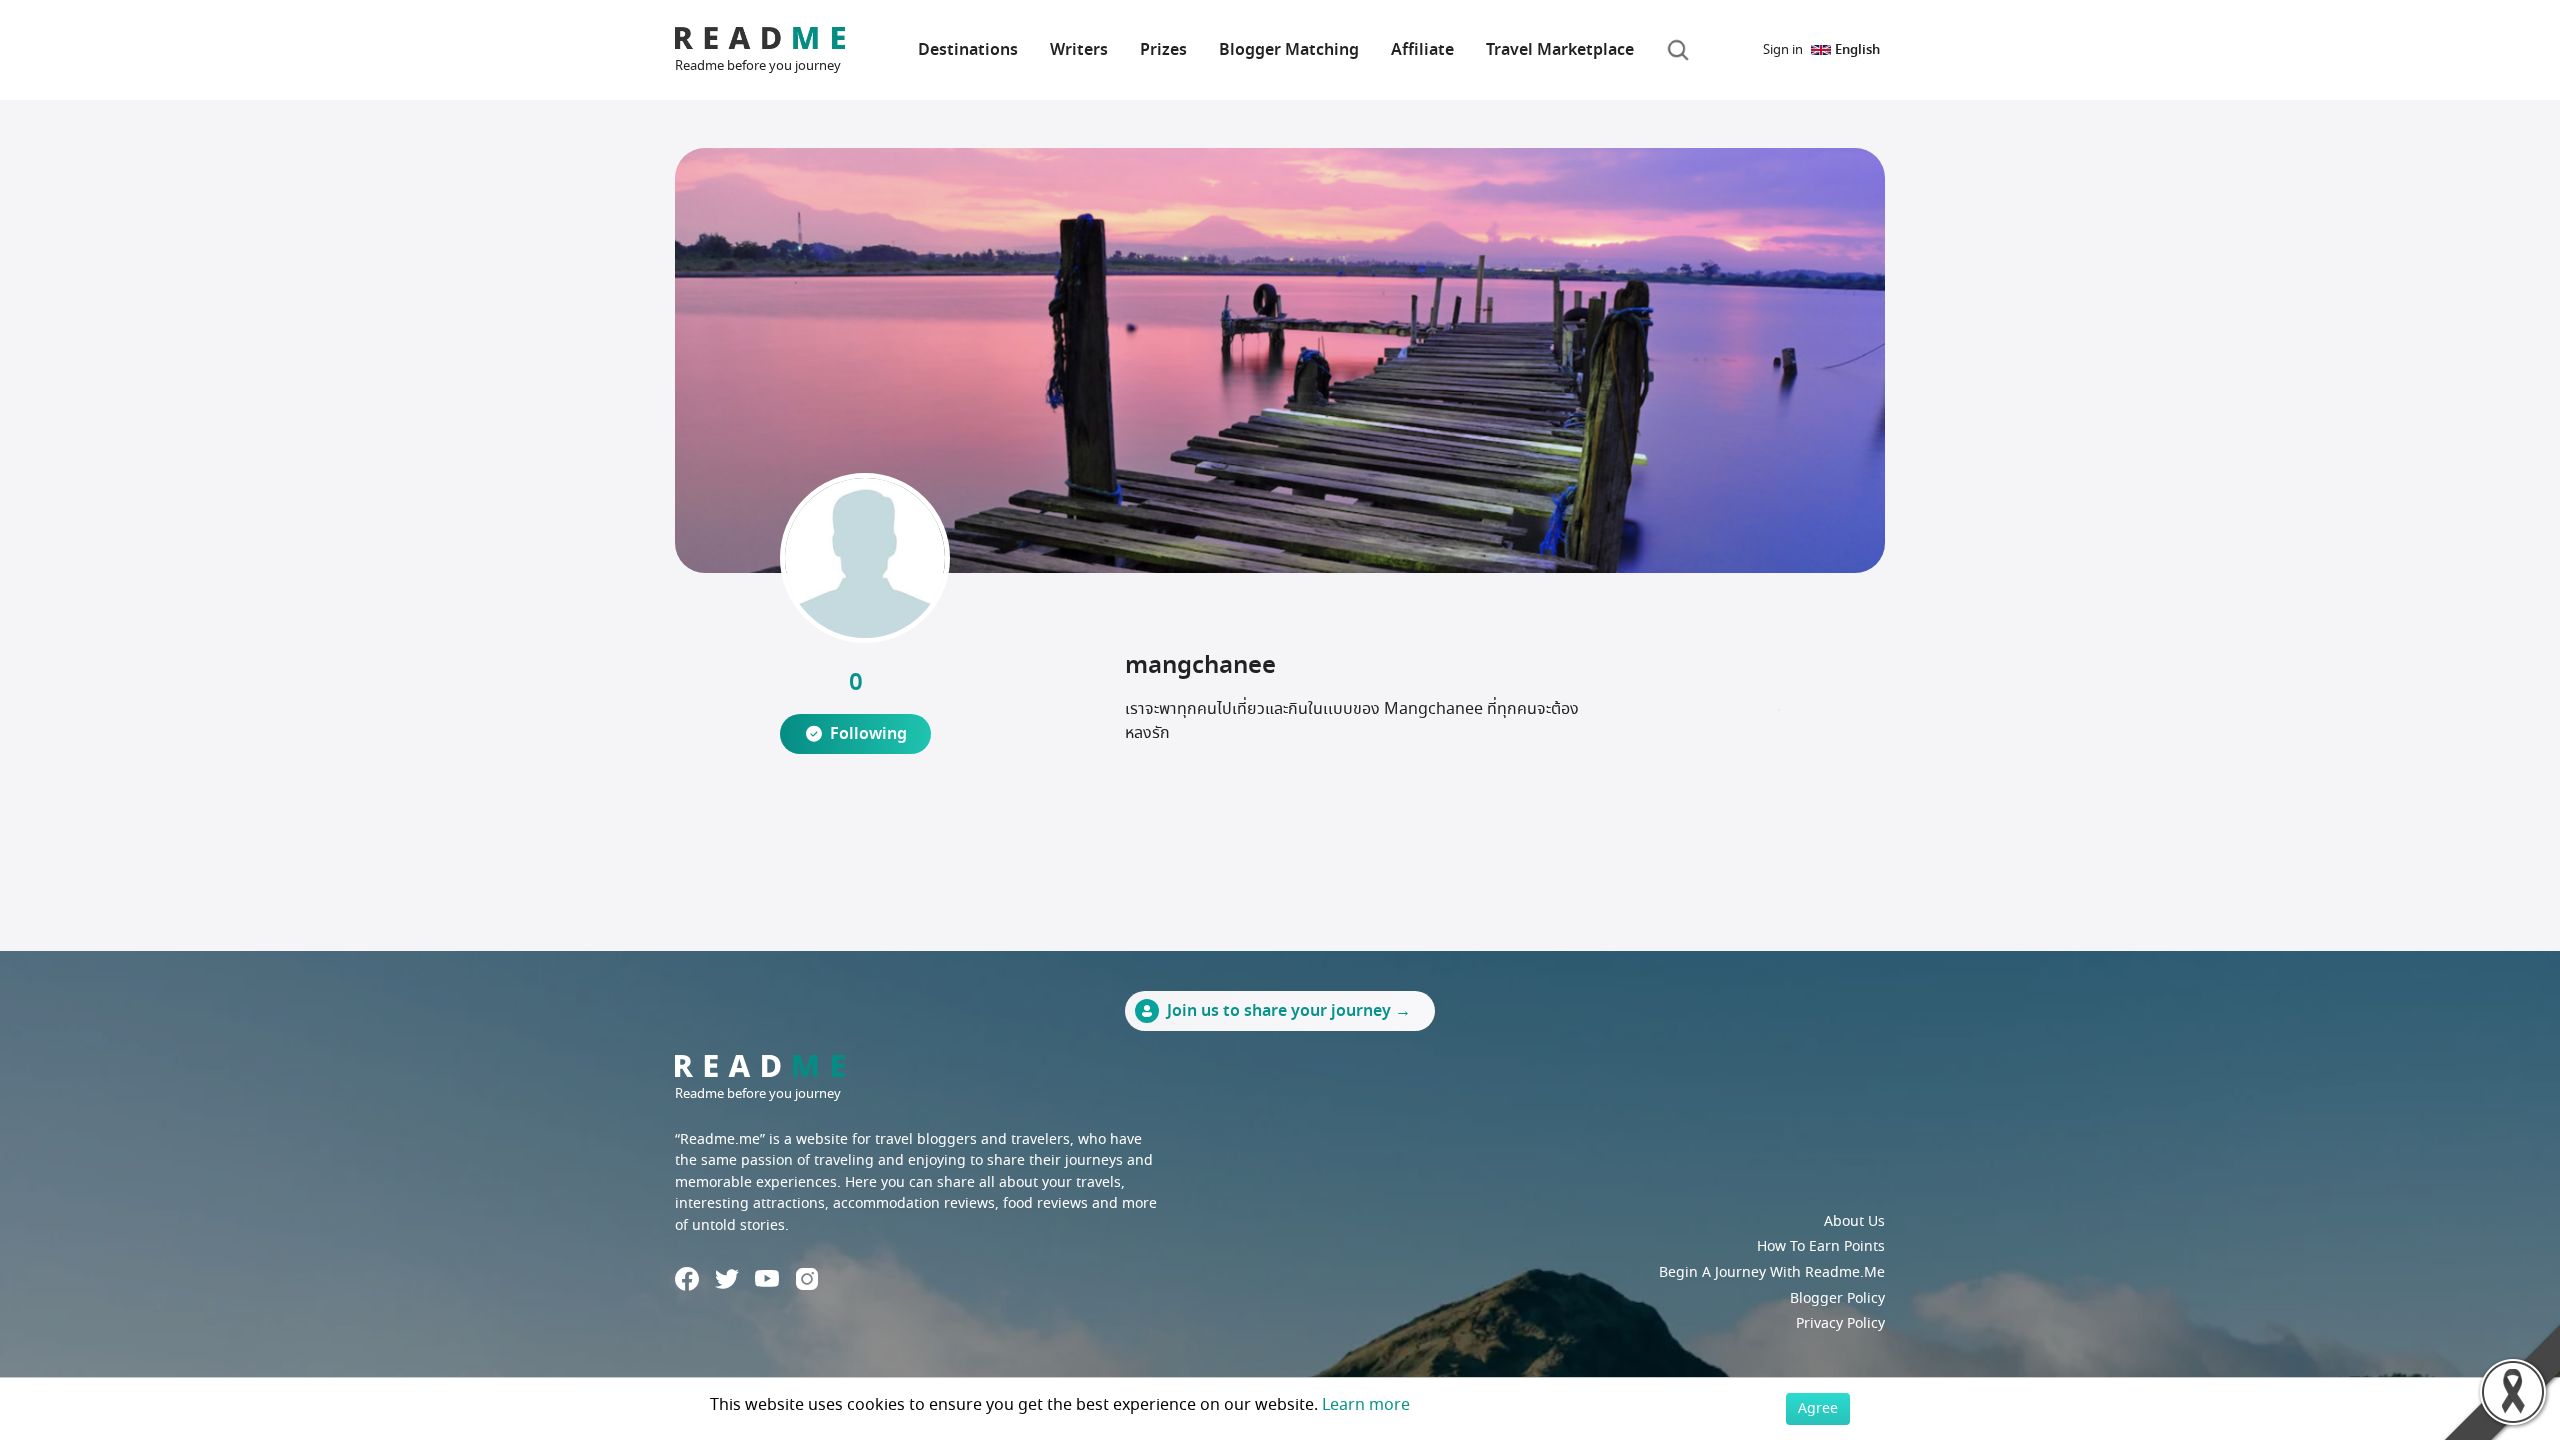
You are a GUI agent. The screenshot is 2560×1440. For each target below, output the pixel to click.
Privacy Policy (1840, 1323)
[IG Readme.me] (807, 1279)
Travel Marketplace (1560, 50)
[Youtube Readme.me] (767, 1278)
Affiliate (1422, 50)
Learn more (1366, 1405)
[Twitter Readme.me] (727, 1279)
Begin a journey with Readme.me (1772, 1272)
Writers (1079, 50)
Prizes (1163, 50)
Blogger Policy (1837, 1298)
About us (1854, 1221)
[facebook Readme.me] (687, 1279)
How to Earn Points (1821, 1246)
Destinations (968, 50)
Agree (1818, 1408)
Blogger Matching (1289, 50)
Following (868, 734)
